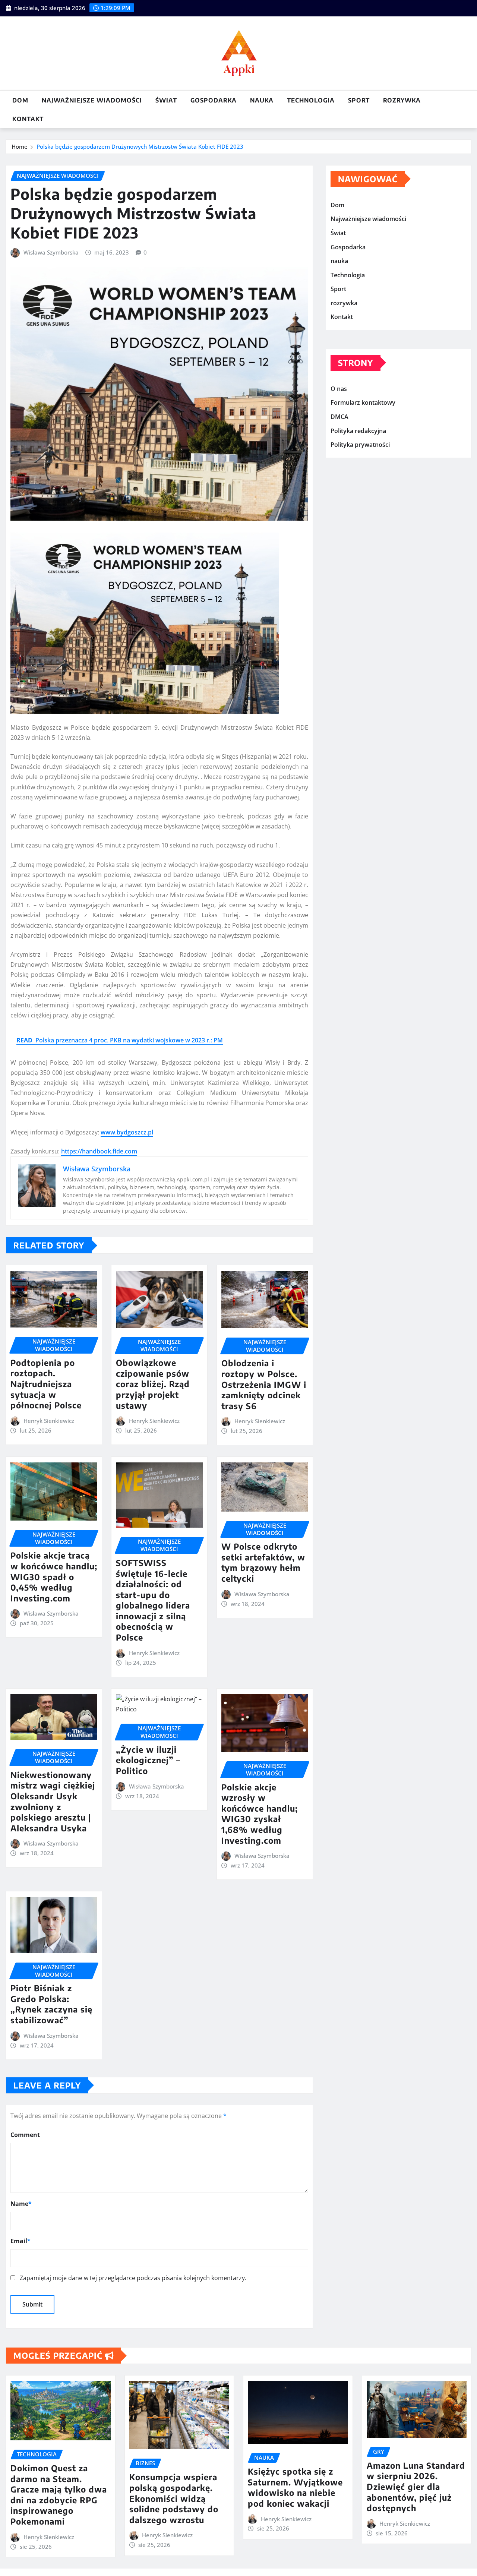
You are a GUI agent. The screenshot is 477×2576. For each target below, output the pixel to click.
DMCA (339, 417)
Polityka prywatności (360, 445)
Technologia (311, 100)
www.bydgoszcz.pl (127, 1132)
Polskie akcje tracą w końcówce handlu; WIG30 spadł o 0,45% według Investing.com (54, 1576)
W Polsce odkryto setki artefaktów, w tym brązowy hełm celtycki (263, 1562)
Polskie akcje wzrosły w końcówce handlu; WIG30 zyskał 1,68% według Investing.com (260, 1814)
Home (20, 146)
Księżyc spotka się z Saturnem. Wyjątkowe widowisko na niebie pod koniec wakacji (295, 2487)
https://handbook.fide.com (99, 1151)
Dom (20, 100)
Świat (166, 100)
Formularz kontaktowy (363, 403)
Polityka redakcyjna (358, 431)
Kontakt (28, 119)
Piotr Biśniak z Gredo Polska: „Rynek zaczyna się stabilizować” (51, 2004)
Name (21, 2204)
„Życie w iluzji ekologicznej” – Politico (148, 1760)
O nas (339, 389)
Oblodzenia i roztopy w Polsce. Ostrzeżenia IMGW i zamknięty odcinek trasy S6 (264, 1384)
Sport (359, 100)
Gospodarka (214, 100)
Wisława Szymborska (51, 252)
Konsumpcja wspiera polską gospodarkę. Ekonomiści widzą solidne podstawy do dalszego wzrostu (174, 2498)
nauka (262, 100)
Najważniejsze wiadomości (92, 100)
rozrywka (402, 100)
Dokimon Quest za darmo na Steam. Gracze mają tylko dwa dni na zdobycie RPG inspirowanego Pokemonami (59, 2495)
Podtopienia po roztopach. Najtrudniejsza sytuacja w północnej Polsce (46, 1384)
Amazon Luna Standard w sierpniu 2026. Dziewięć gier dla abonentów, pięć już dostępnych (416, 2487)
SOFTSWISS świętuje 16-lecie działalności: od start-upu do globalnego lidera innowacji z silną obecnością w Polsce (153, 1600)
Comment (25, 2135)
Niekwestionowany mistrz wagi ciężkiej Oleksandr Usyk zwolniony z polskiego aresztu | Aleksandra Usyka (53, 1801)
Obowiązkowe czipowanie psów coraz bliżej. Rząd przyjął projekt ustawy (153, 1384)
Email (20, 2241)
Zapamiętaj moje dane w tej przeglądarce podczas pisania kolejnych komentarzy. (133, 2278)
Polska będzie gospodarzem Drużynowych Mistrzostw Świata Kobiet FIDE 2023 (140, 146)
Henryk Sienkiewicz (49, 1421)
